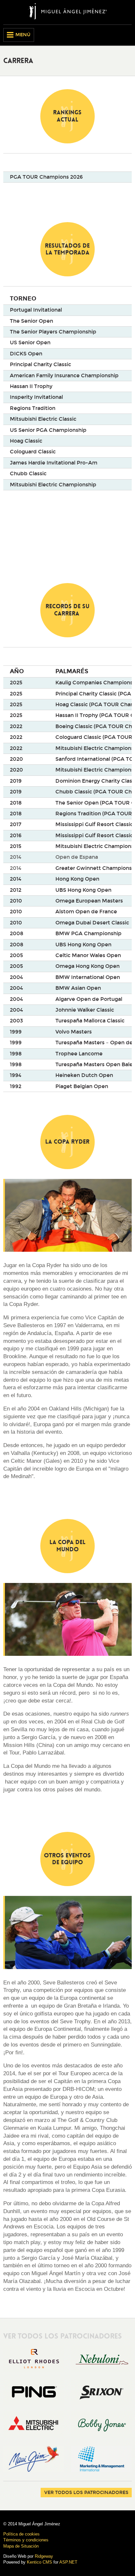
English (116, 35)
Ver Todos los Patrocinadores (86, 2493)
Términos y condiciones (26, 2540)
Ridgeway (44, 2556)
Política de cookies (21, 2534)
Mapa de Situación (21, 2546)
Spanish (127, 35)
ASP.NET (68, 2562)
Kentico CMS (39, 2562)
